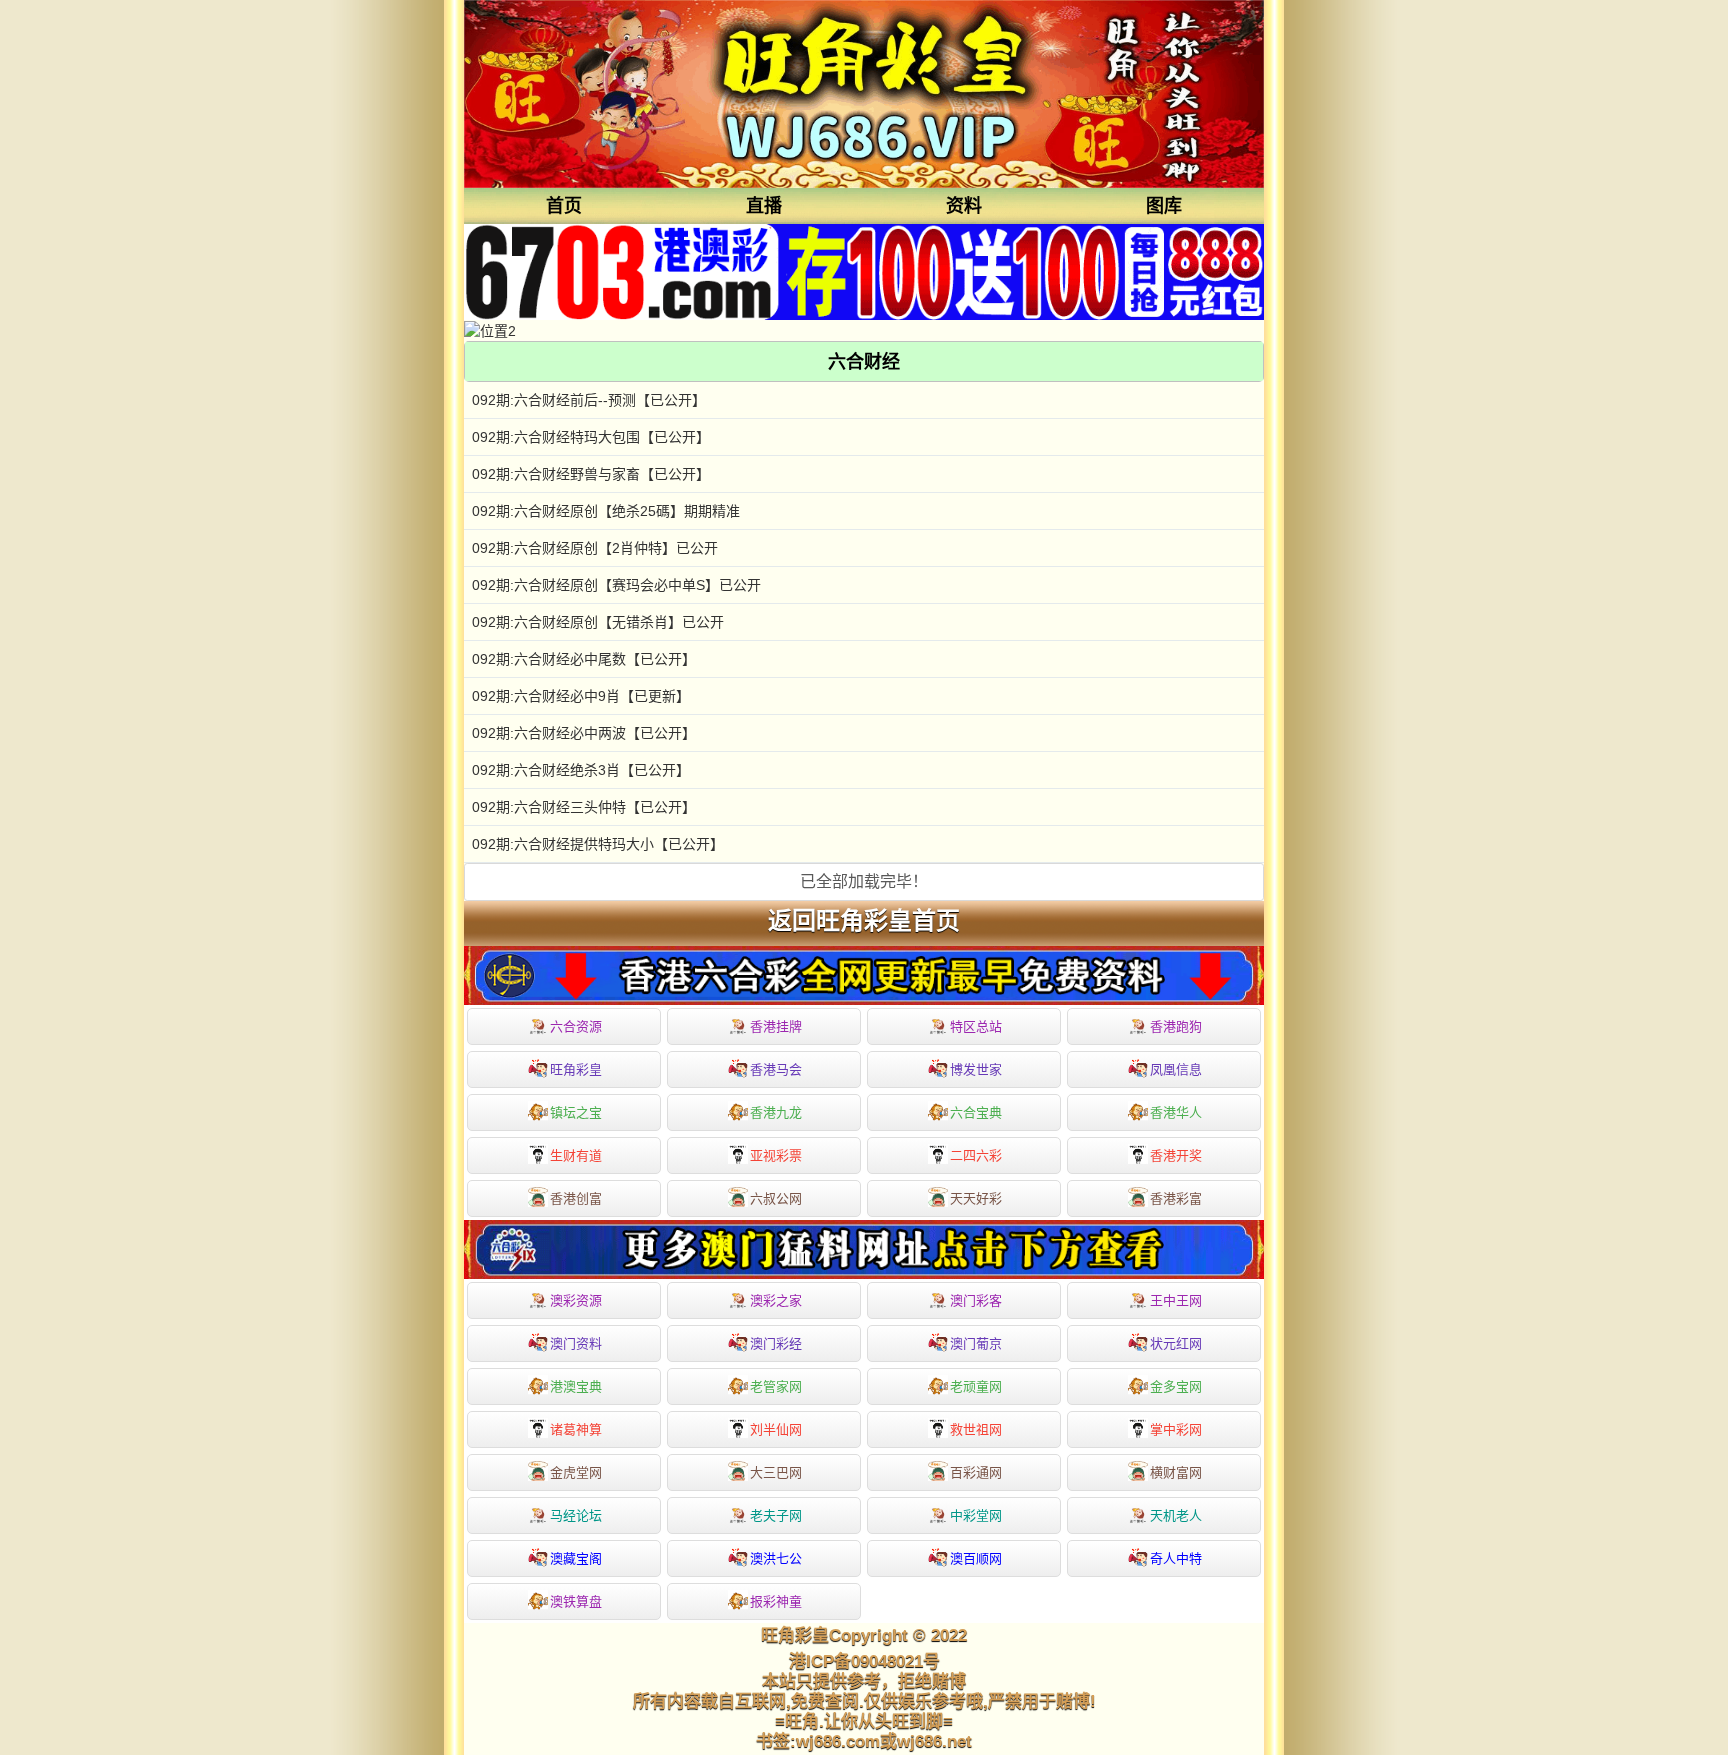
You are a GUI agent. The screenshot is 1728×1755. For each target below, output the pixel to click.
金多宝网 (1176, 1386)
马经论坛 (576, 1515)
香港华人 (1176, 1112)
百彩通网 (976, 1472)
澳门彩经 (776, 1343)
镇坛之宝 (576, 1112)
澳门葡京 (976, 1343)
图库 (1164, 206)
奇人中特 (1176, 1558)
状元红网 (1176, 1343)
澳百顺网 (976, 1558)
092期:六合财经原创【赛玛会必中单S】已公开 (616, 585)
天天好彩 (976, 1198)
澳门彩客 (976, 1300)
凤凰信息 (1176, 1069)
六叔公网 (776, 1198)
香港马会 (776, 1069)
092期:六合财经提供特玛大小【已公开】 (598, 844)
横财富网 (1176, 1472)
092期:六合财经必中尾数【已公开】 (584, 659)
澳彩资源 (576, 1300)
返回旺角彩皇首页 (864, 921)
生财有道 (576, 1155)
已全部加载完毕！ (864, 881)
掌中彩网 (1176, 1429)
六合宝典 (976, 1112)
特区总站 (976, 1026)
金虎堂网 (576, 1472)
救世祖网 (976, 1429)
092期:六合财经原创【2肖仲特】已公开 (595, 548)
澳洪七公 (776, 1558)
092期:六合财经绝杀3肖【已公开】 (581, 770)
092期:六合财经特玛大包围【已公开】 (591, 437)
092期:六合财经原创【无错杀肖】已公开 (598, 622)
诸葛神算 (576, 1429)
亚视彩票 (776, 1155)
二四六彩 (976, 1155)
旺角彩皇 (576, 1069)
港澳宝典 (576, 1386)
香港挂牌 (776, 1026)
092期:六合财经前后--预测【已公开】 (589, 400)
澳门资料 (576, 1343)
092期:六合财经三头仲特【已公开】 (584, 807)
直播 (764, 206)
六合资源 (576, 1026)
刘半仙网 (776, 1429)
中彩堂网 (976, 1515)
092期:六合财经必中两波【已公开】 (584, 733)
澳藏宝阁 (576, 1558)
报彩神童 (776, 1601)
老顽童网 (976, 1386)
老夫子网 (776, 1515)
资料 (964, 206)
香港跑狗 (1176, 1026)
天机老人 (1176, 1515)
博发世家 (976, 1069)
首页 (564, 206)
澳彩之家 (776, 1300)
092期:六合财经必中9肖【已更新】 (581, 696)
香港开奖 (1176, 1155)
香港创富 (576, 1198)
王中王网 (1176, 1300)
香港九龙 (776, 1112)
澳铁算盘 (576, 1601)
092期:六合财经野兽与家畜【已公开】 (591, 474)
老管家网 (776, 1386)
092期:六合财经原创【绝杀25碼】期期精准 (606, 511)
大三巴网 (776, 1472)
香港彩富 (1176, 1198)
